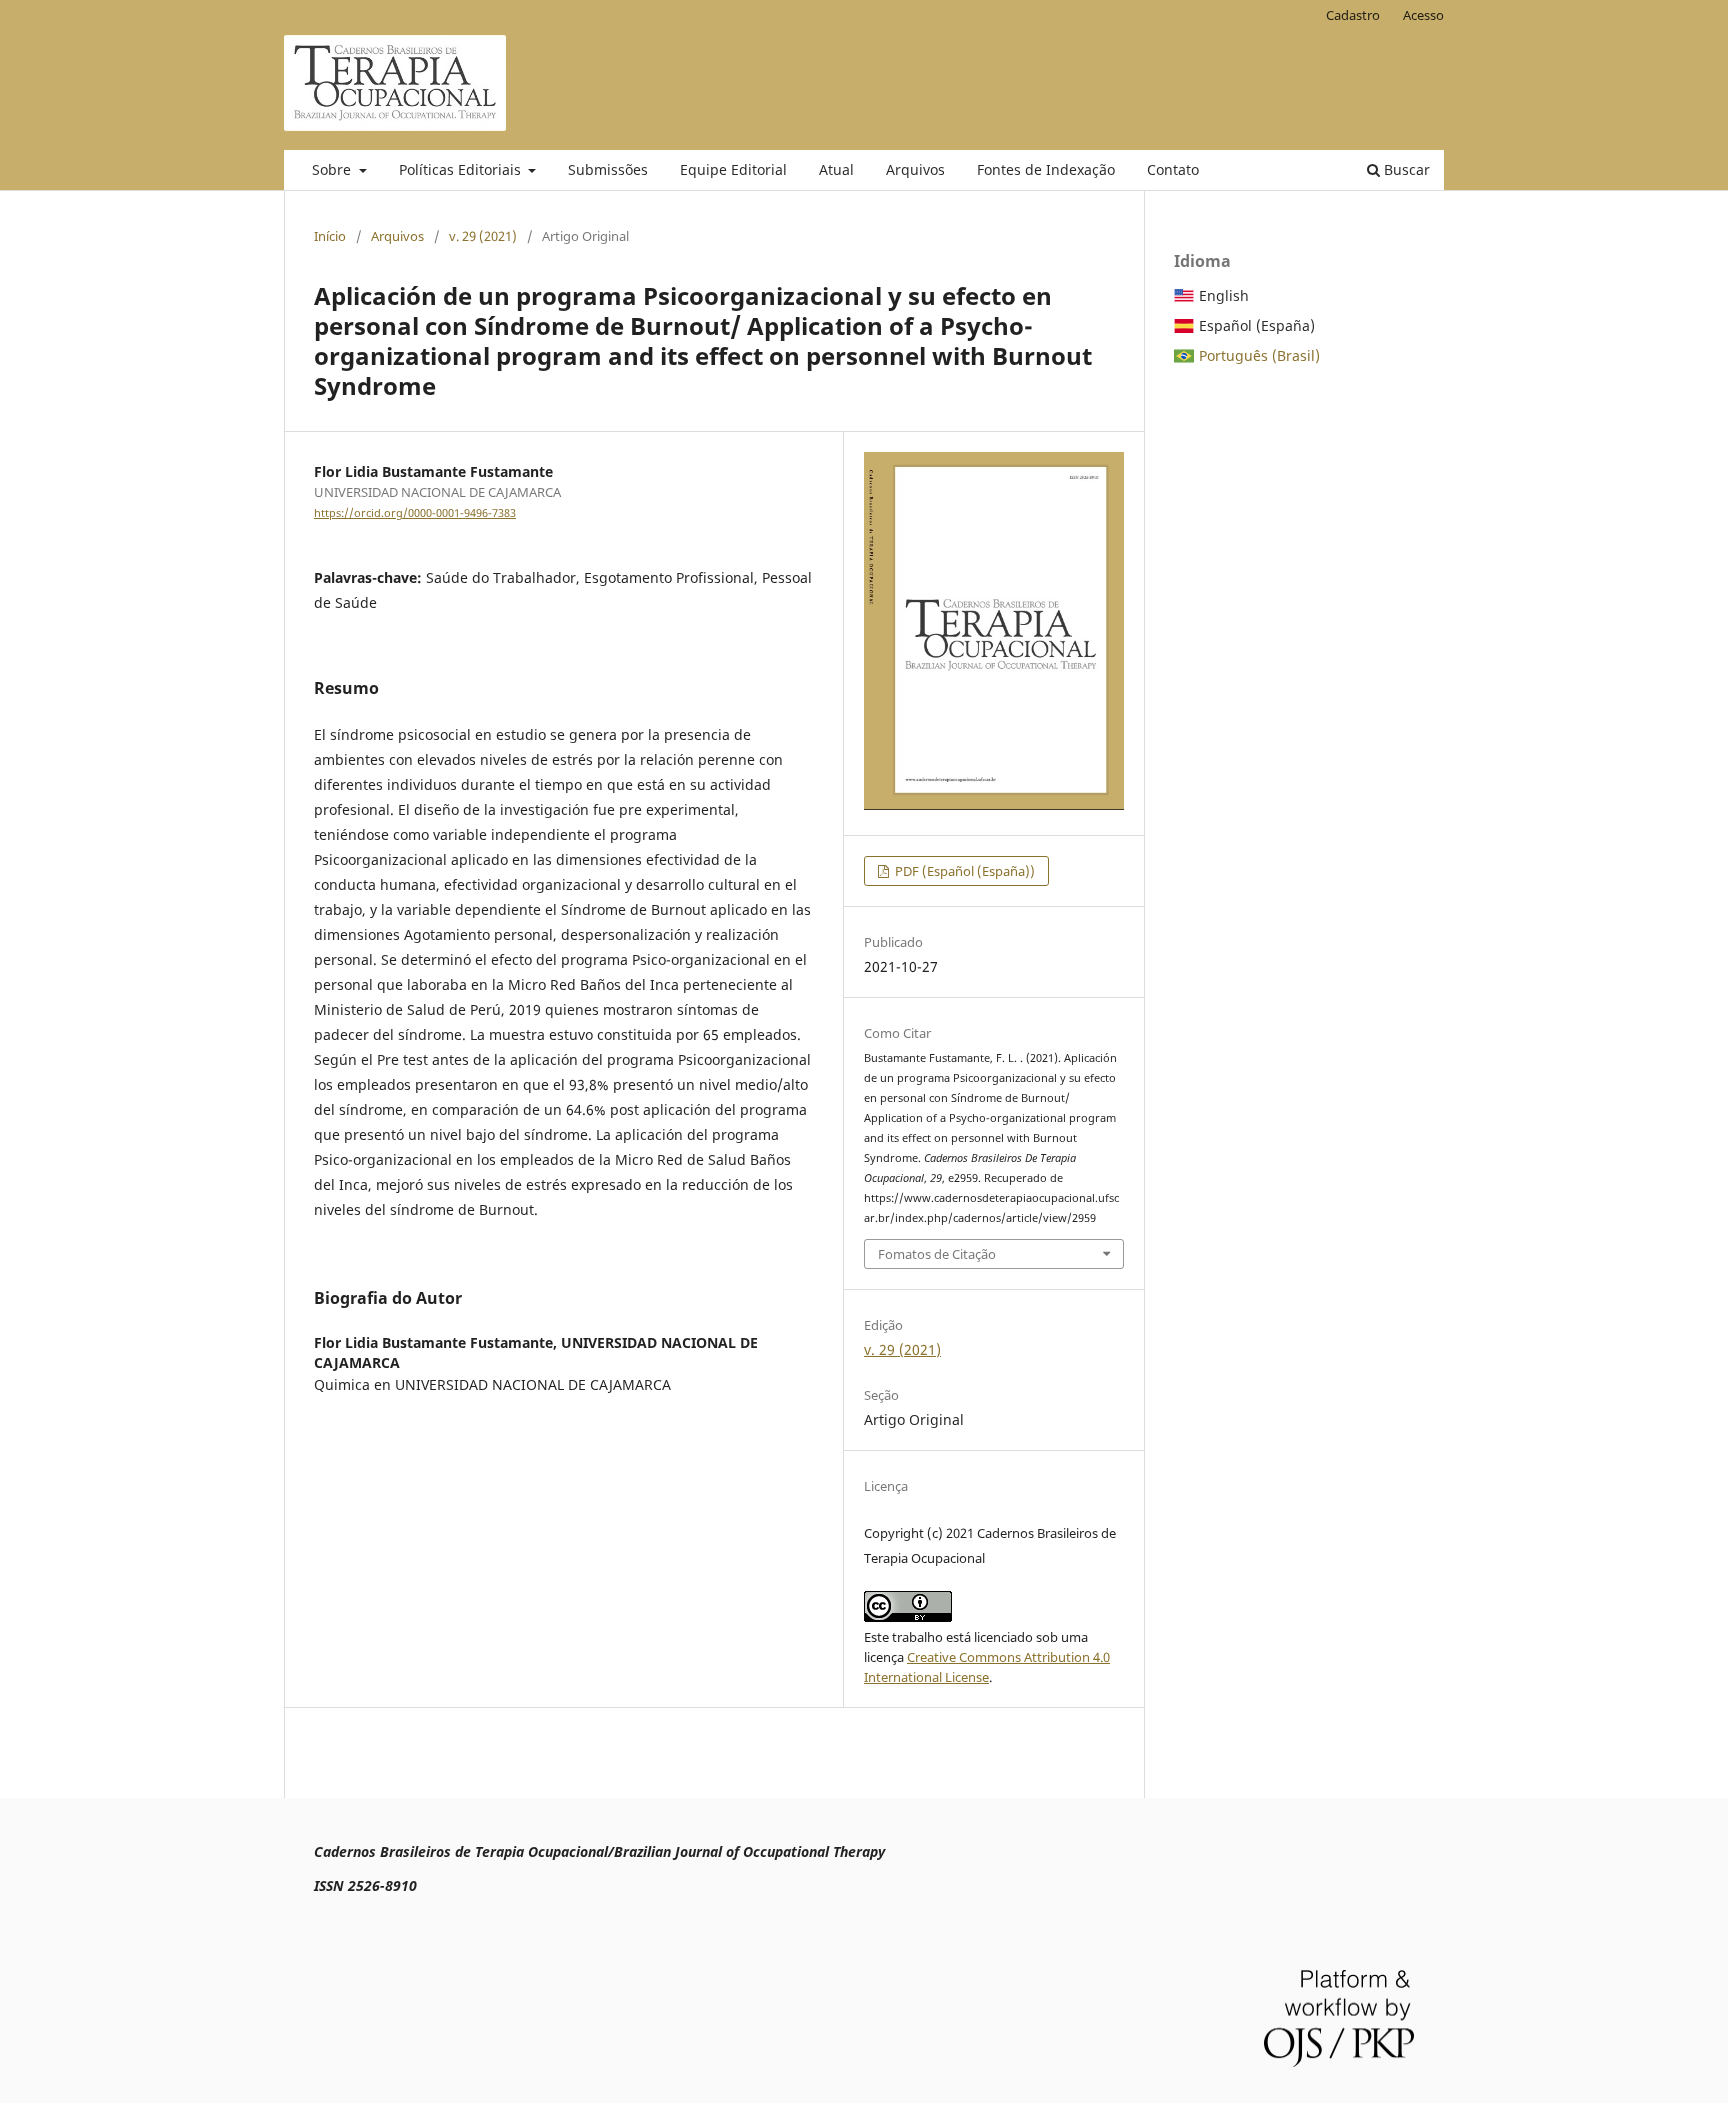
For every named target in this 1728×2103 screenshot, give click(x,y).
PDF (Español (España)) (963, 871)
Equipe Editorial (733, 169)
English (1224, 295)
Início (330, 236)
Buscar (1405, 169)
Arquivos (915, 169)
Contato (1173, 169)
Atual (836, 169)
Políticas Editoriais (462, 169)
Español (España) (1257, 325)
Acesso (1423, 15)
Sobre (333, 169)
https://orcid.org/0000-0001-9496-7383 (415, 513)
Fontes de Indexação (1046, 169)
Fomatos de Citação (937, 1254)
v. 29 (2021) (483, 236)
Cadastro (1353, 15)
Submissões (608, 169)
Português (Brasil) (1259, 355)
